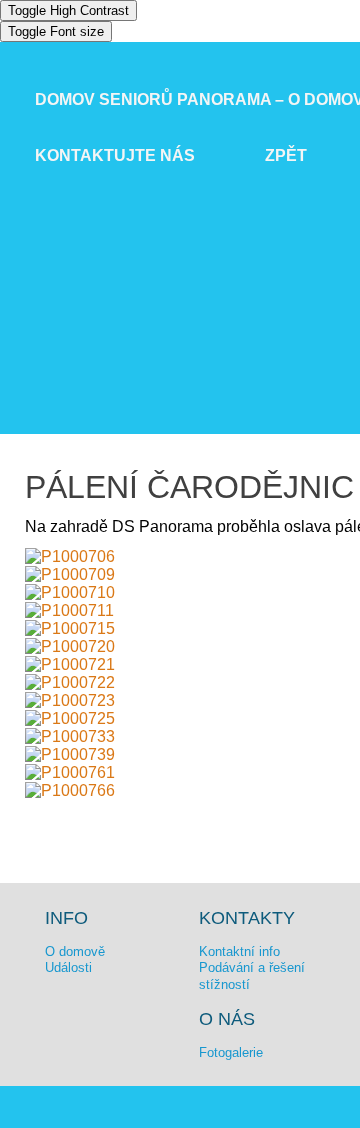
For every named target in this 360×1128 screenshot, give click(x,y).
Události (68, 967)
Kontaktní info (239, 951)
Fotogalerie (231, 1052)
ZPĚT (286, 155)
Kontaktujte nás (115, 155)
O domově (75, 951)
